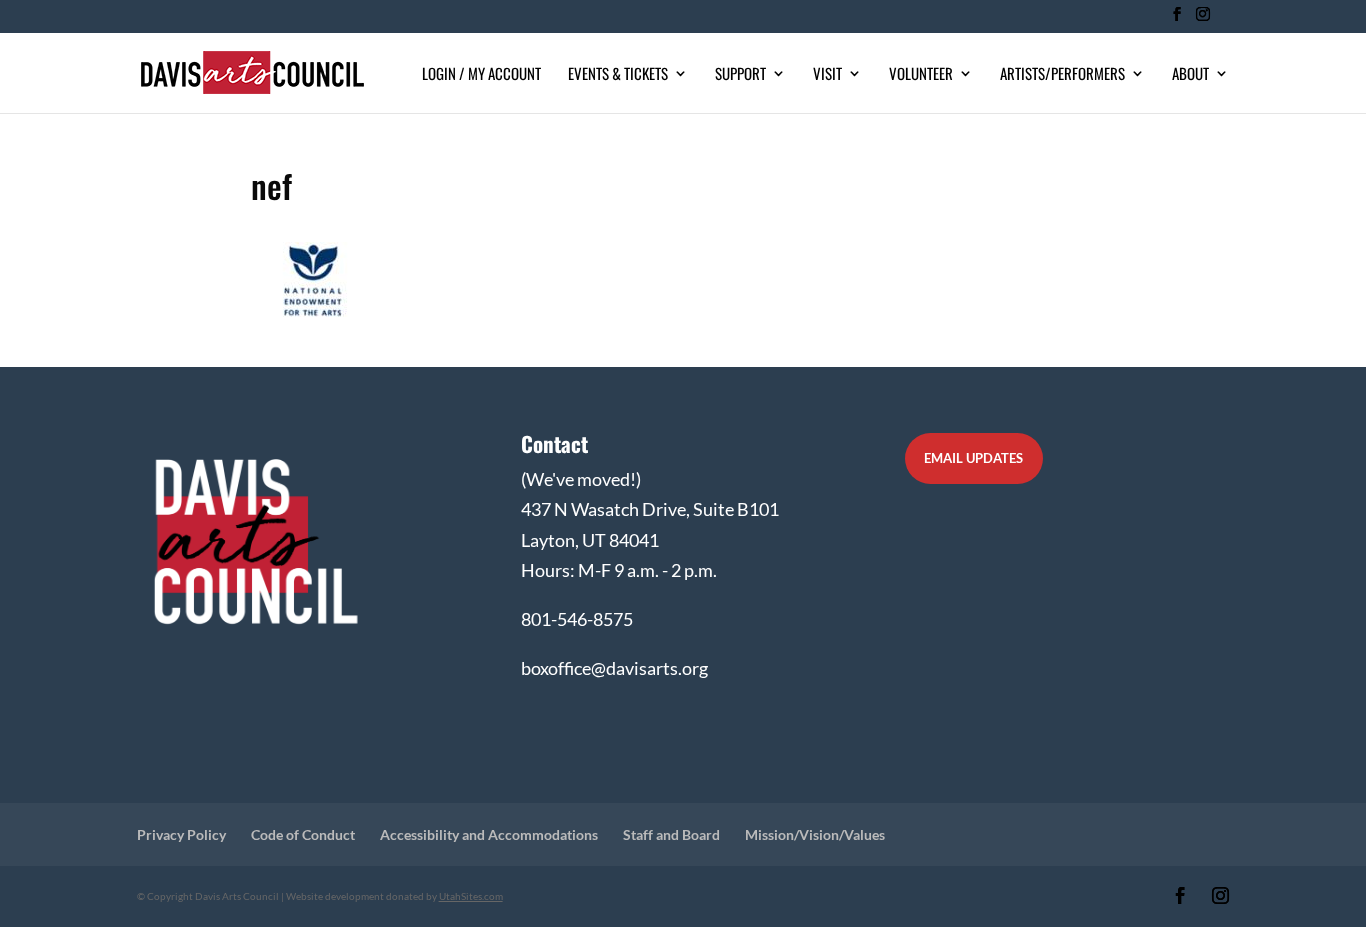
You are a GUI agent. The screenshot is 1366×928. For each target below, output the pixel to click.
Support (740, 75)
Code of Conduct (303, 834)
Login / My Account (481, 75)
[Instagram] (1202, 20)
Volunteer (921, 75)
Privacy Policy (181, 834)
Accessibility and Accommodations (489, 834)
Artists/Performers (1062, 75)
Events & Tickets (618, 75)
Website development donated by (394, 896)
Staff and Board (671, 834)
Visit (827, 75)
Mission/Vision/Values (815, 834)
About (1190, 75)
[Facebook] (1176, 20)
